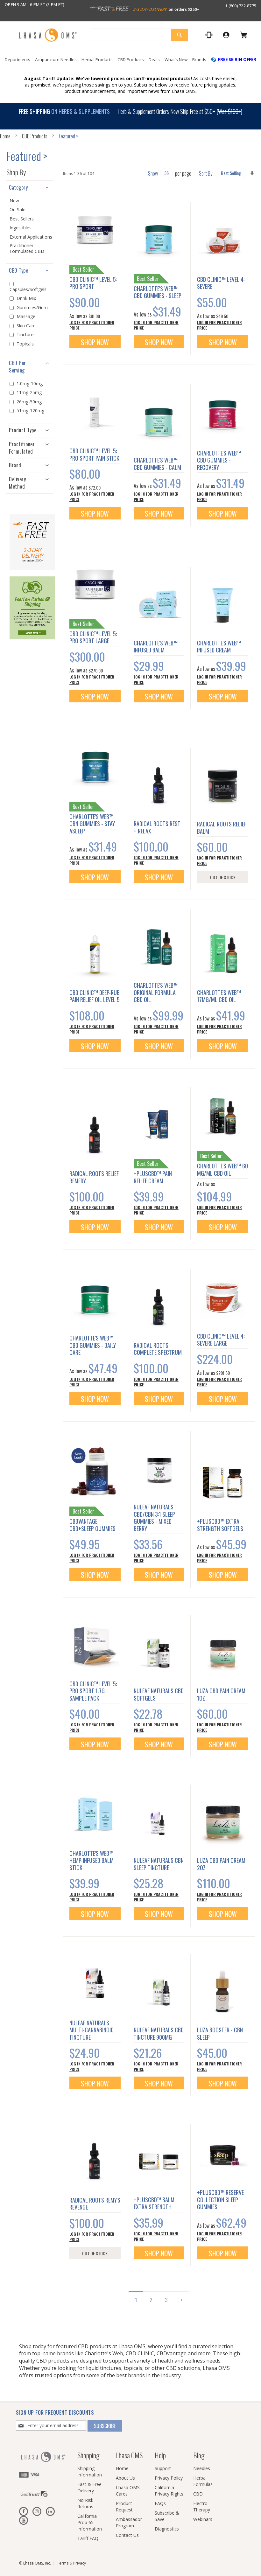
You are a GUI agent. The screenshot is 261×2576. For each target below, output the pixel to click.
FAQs (160, 2503)
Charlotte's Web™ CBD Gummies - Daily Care (93, 1345)
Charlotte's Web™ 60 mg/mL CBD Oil (222, 1170)
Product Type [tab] (23, 430)
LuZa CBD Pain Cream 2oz (221, 1864)
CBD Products (35, 136)
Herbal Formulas (203, 2481)
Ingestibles (21, 228)
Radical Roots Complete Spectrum (158, 1349)
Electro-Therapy (202, 2506)
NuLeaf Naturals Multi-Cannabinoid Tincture (92, 2030)
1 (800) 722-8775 (241, 6)
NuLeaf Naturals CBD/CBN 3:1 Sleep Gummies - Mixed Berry (154, 1518)
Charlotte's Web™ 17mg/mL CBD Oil (219, 996)
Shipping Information (90, 2472)
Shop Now (95, 342)
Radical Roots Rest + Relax (157, 827)
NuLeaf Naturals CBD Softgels (159, 1694)
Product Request (124, 2506)
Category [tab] (18, 187)
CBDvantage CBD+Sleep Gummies (92, 1525)
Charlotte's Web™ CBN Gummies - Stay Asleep (92, 824)
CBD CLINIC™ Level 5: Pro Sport (93, 283)
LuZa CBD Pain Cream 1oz (221, 1694)
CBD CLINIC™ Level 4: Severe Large (221, 1340)
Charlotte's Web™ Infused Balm (156, 647)
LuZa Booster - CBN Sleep (220, 2033)
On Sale (18, 210)
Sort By (206, 173)
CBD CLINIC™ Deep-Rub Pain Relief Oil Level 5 (95, 996)
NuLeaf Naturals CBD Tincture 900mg (159, 2033)
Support (163, 2468)
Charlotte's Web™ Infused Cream (219, 647)
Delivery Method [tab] (17, 483)
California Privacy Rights (169, 2491)
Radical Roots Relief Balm (222, 828)
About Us (125, 2478)
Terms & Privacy (71, 2563)
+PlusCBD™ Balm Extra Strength (154, 2203)
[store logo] (48, 35)
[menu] (130, 62)
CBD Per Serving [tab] (18, 367)
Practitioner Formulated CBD (27, 248)
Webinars (203, 2519)
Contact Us (127, 2535)
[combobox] (139, 35)
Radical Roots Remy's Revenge (95, 2204)
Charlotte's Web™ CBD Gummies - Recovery (219, 460)
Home (6, 136)
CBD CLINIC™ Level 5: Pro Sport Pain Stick (94, 454)
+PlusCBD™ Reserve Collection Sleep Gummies (220, 2200)
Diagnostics (167, 2529)
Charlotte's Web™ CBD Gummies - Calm (157, 464)
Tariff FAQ (88, 2538)
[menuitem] (18, 60)
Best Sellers (22, 219)
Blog (199, 2455)
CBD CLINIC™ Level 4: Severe (221, 283)
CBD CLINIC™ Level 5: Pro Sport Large (93, 637)
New (14, 201)
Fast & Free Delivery (89, 2487)
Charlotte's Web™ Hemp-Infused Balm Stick (92, 1860)
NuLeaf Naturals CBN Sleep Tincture (159, 1864)
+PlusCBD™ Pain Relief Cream (153, 1177)
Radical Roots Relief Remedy (94, 1177)
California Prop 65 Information (90, 2522)
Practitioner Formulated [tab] (22, 448)
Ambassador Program (129, 2522)
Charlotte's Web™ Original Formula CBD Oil (156, 992)
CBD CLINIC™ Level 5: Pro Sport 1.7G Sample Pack (93, 1691)
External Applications (31, 237)
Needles (202, 2468)
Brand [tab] (15, 465)
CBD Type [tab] (18, 270)
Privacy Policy (169, 2478)
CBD (198, 2494)
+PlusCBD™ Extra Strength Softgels (220, 1525)
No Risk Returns (85, 2503)
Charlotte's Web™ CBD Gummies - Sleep (158, 292)
